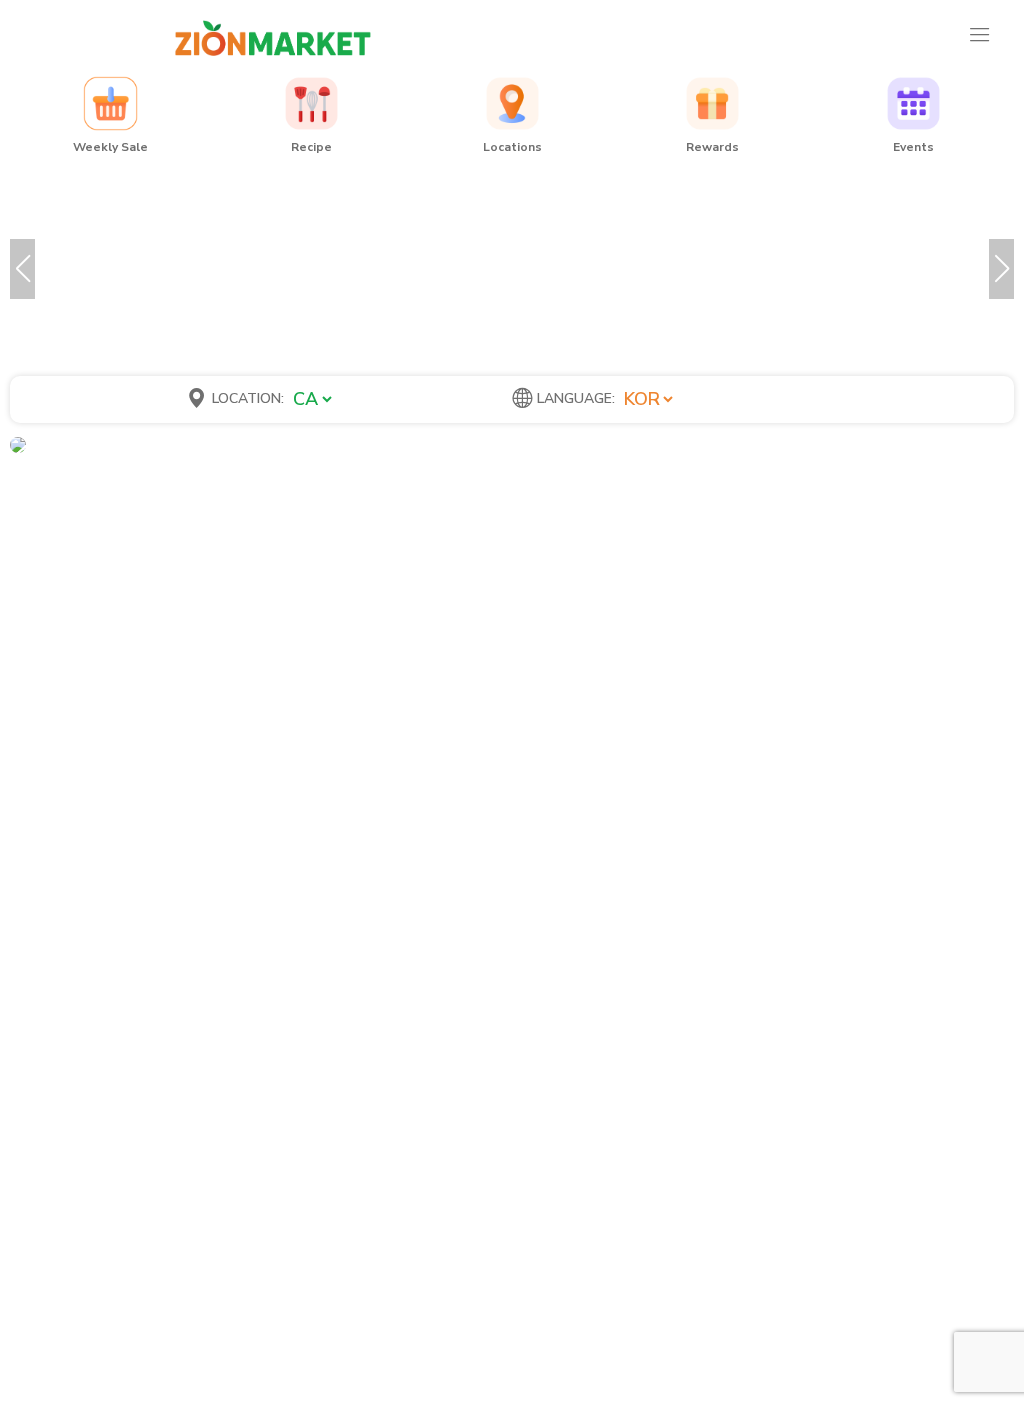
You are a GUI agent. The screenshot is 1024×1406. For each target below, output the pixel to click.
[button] (22, 269)
